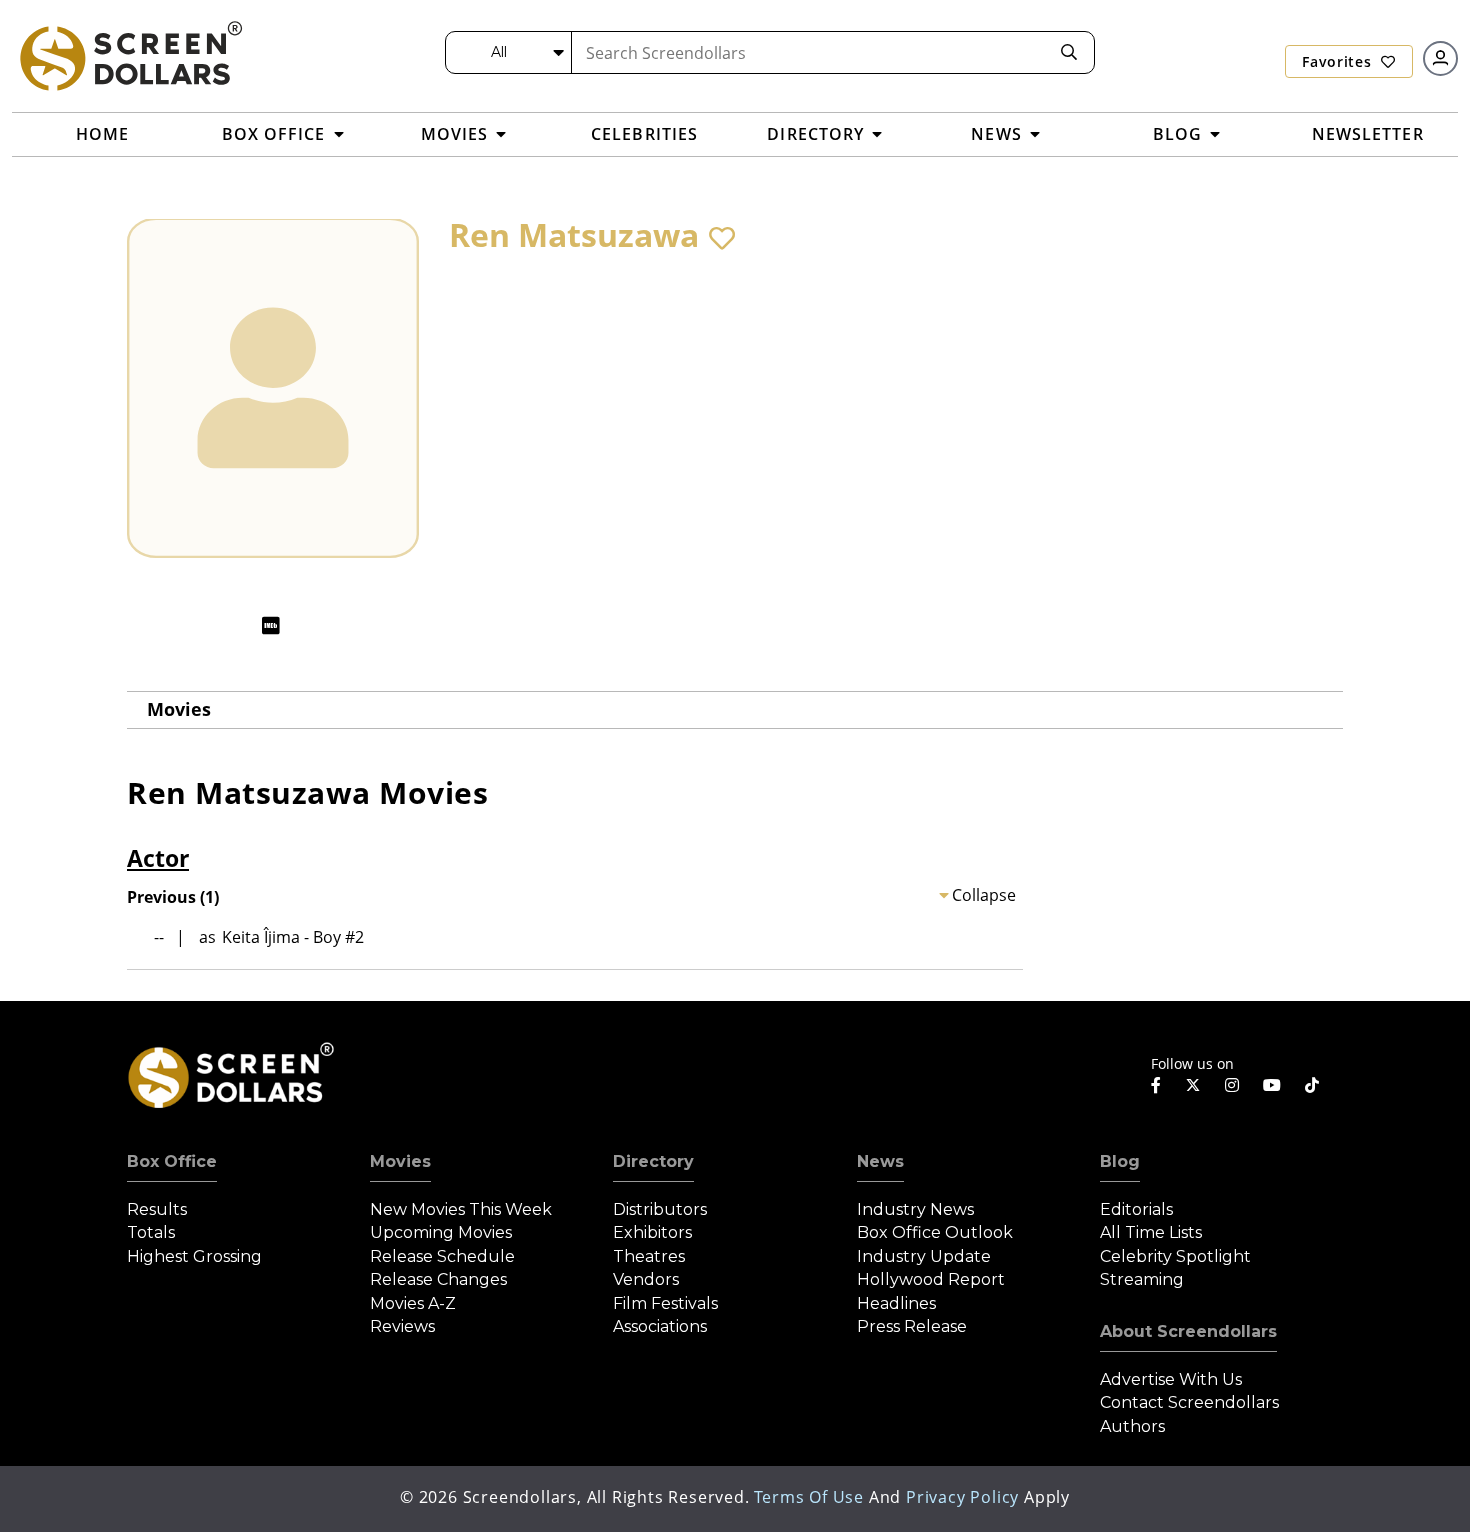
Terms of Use (809, 1497)
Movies (179, 709)
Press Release (912, 1326)
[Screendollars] (130, 55)
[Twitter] (1193, 1084)
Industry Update (924, 1256)
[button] (722, 238)
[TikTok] (1312, 1085)
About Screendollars (1188, 1331)
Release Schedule (442, 1256)
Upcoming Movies (441, 1232)
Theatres (649, 1256)
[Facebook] (1156, 1085)
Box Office (172, 1161)
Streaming (1142, 1279)
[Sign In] (1440, 58)
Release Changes (438, 1279)
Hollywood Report (931, 1279)
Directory (653, 1161)
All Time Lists (1151, 1232)
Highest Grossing (194, 1256)
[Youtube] (1272, 1085)
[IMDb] (271, 625)
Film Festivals (665, 1303)
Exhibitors (652, 1232)
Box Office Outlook (935, 1232)
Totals (151, 1232)
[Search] (1069, 52)
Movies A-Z (413, 1303)
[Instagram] (1232, 1085)
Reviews (402, 1326)
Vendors (646, 1279)
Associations (660, 1326)
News (880, 1161)
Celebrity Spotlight (1175, 1256)
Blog (1120, 1161)
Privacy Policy (962, 1497)
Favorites (1339, 61)
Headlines (896, 1303)
